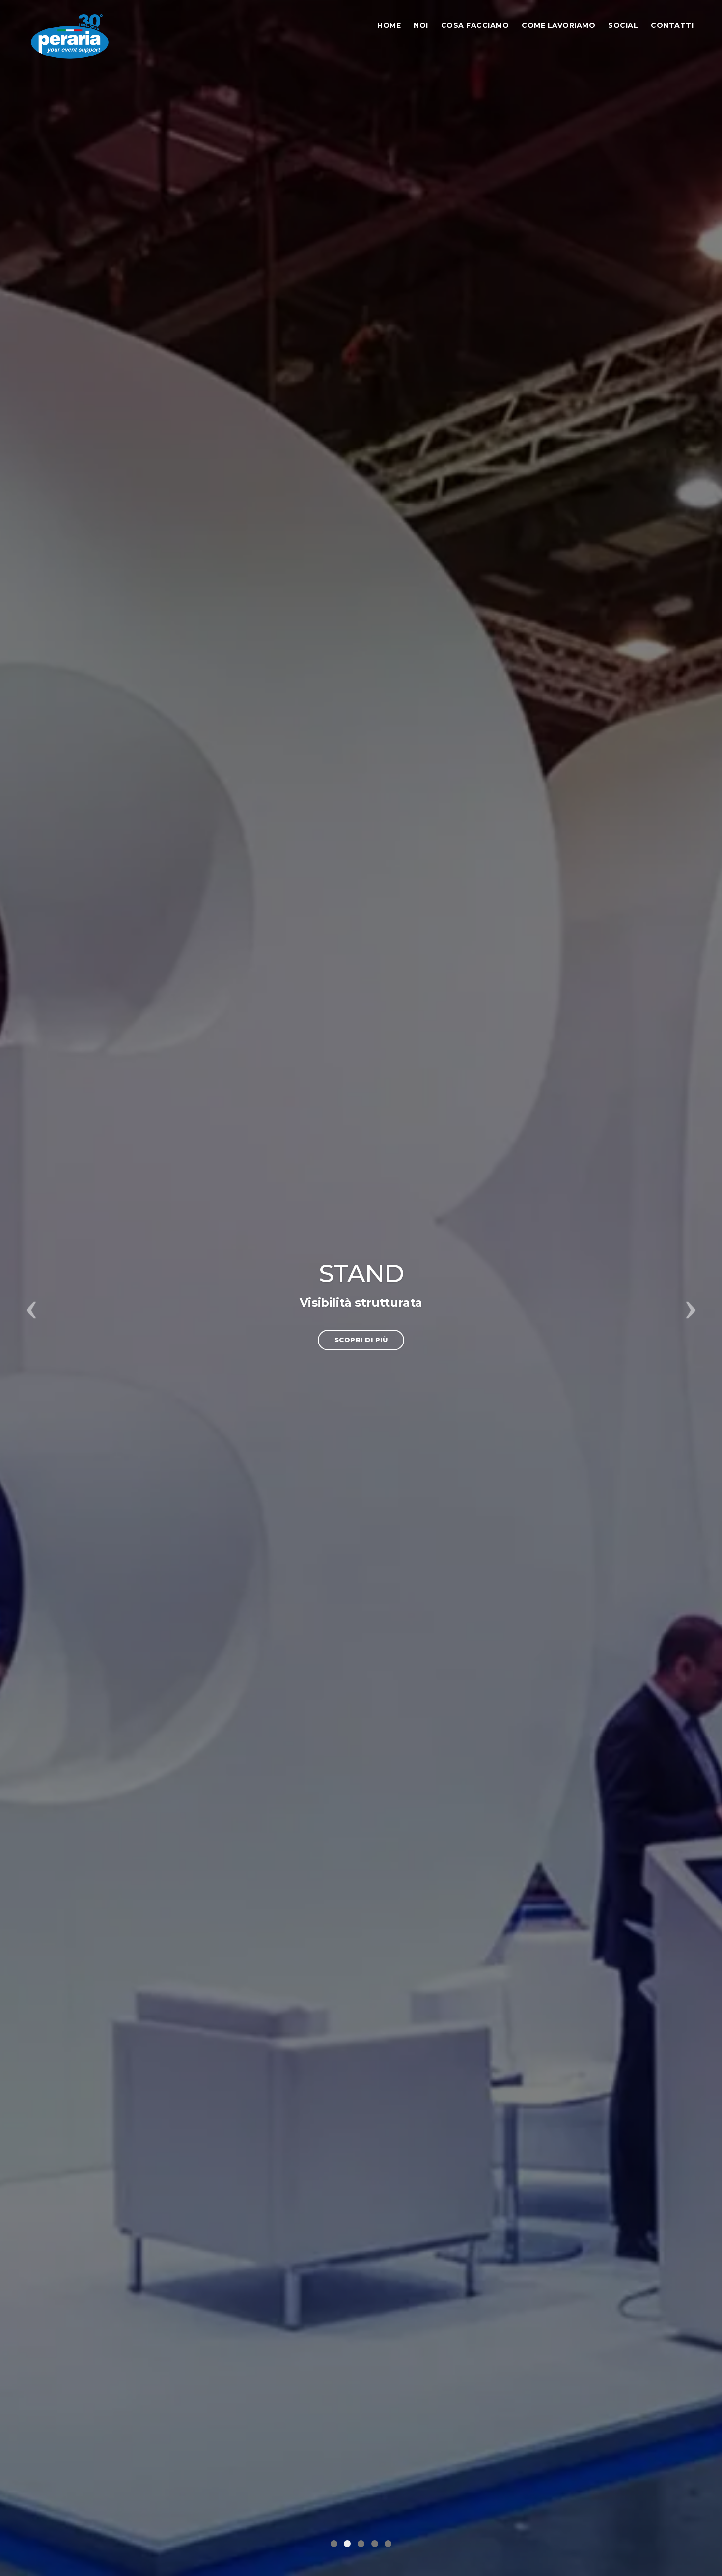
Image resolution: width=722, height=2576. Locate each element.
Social (623, 25)
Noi (421, 25)
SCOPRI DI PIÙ (361, 1340)
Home (389, 25)
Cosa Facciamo (475, 25)
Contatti (672, 25)
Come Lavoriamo (558, 25)
